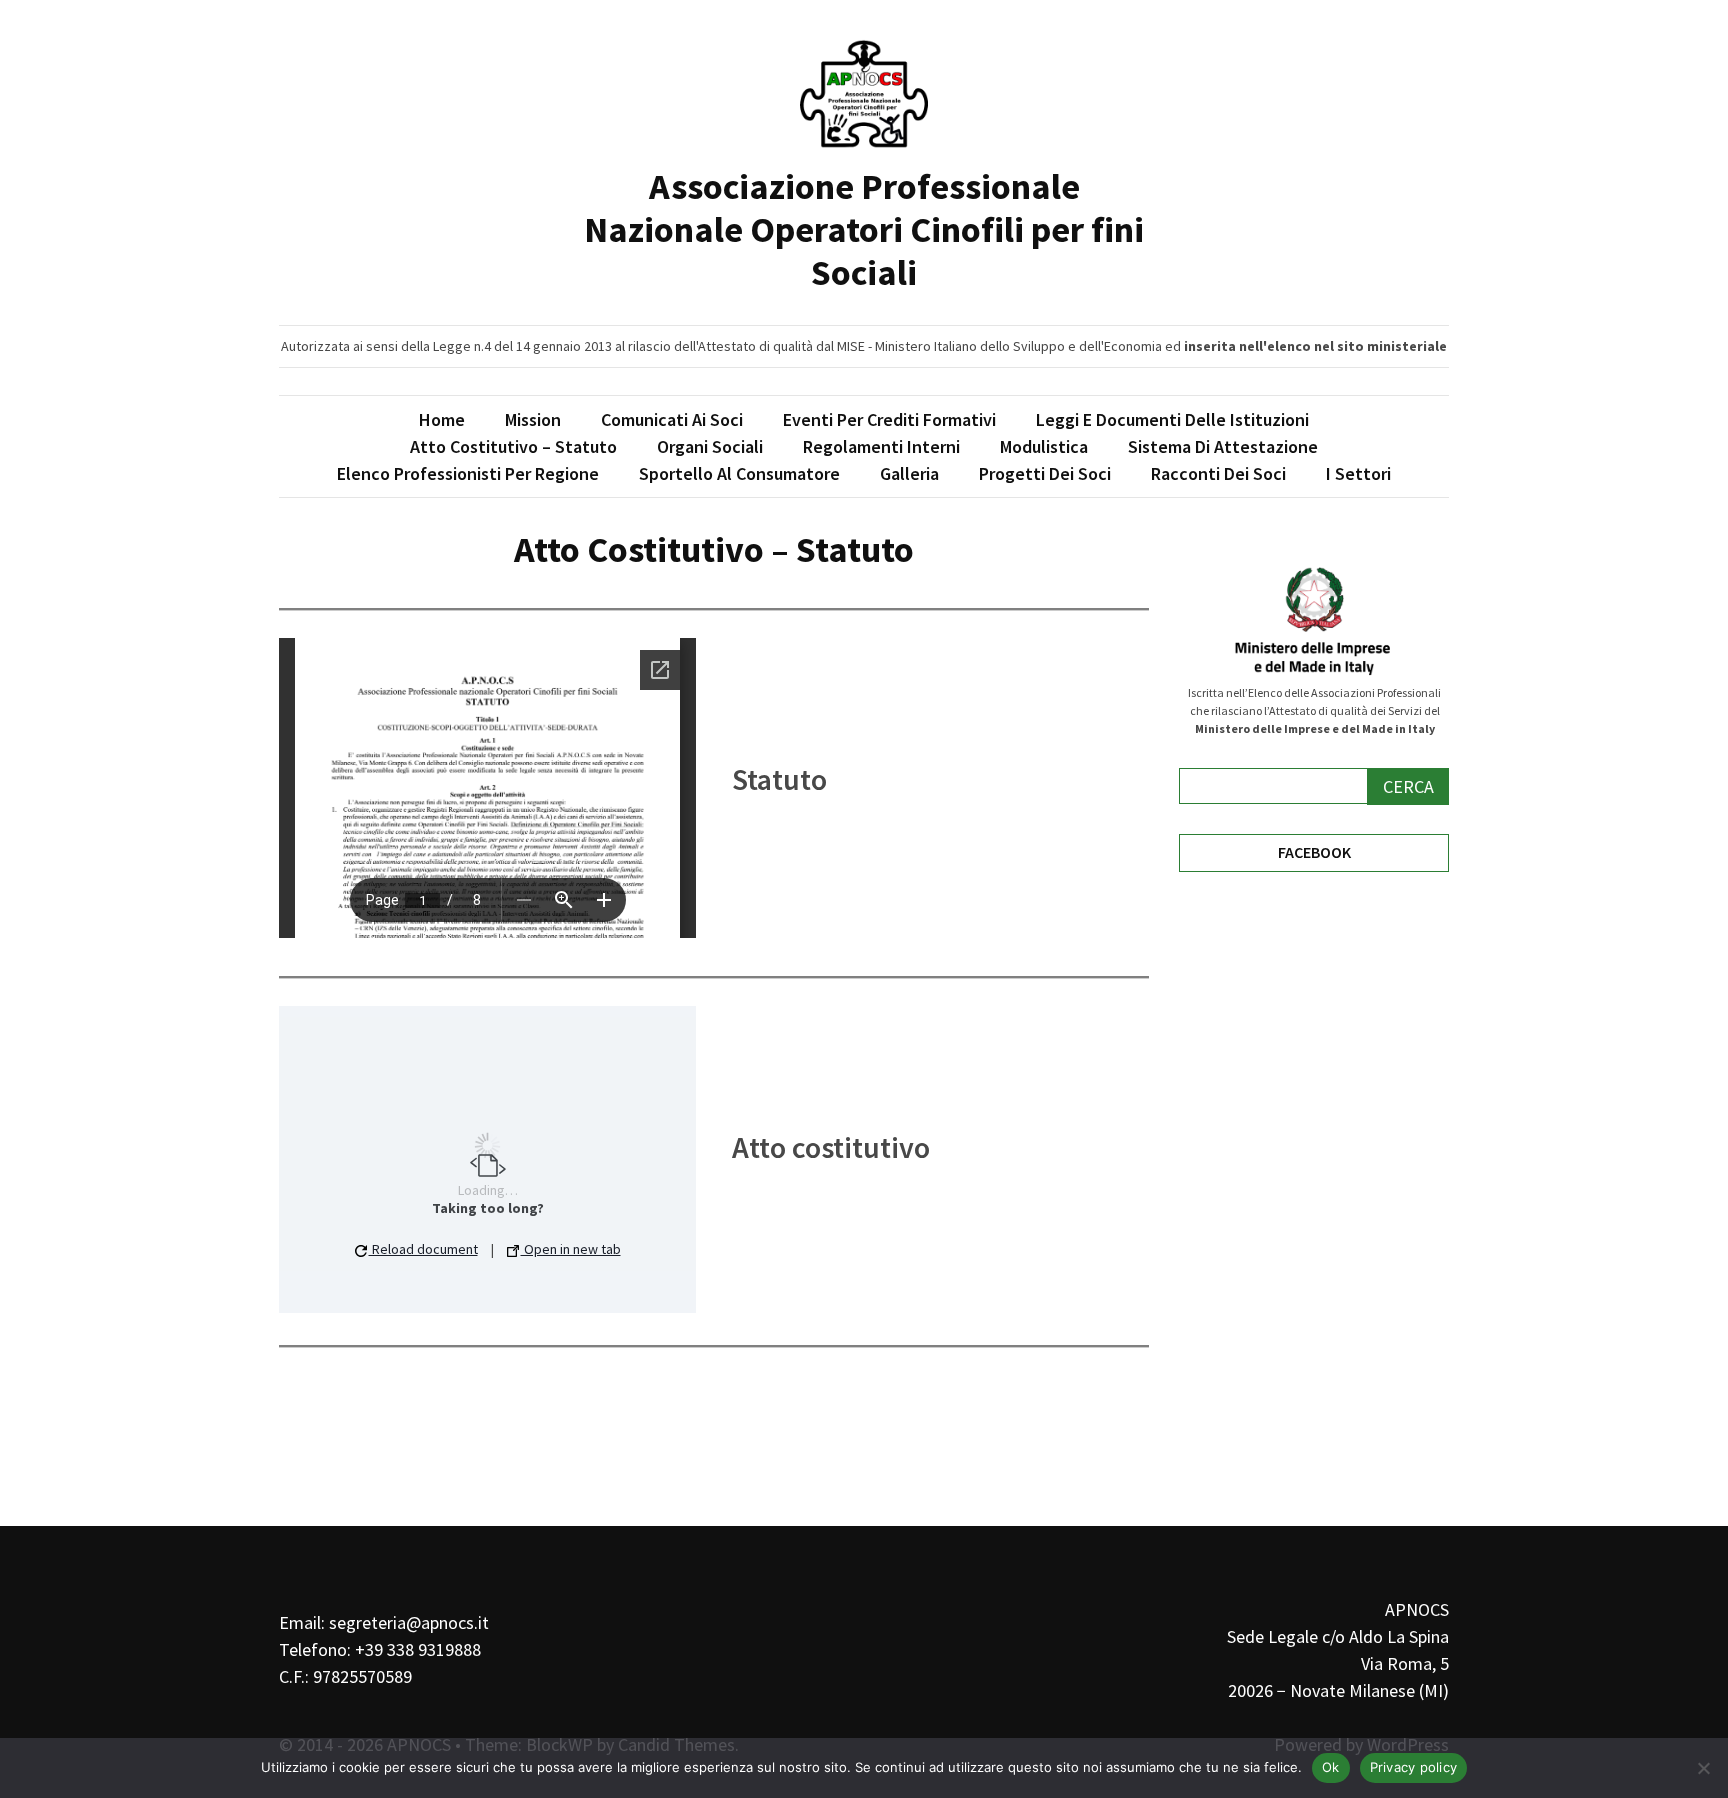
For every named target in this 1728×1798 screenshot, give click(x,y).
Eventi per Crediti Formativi (889, 419)
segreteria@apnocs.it (409, 1622)
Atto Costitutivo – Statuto (513, 446)
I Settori (1358, 473)
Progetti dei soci (1045, 473)
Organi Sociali (710, 446)
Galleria (909, 473)
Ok (1331, 1767)
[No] (1703, 1768)
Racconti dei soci (1218, 473)
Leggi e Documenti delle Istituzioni (1172, 419)
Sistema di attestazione (1223, 446)
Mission (533, 419)
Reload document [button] (423, 1249)
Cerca (1408, 786)
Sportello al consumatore (739, 473)
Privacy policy (1414, 1767)
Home (442, 419)
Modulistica (1044, 446)
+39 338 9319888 (418, 1649)
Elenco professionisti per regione (468, 473)
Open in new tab (571, 1249)
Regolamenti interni (881, 446)
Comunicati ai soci (672, 419)
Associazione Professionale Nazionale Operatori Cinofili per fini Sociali (864, 229)
